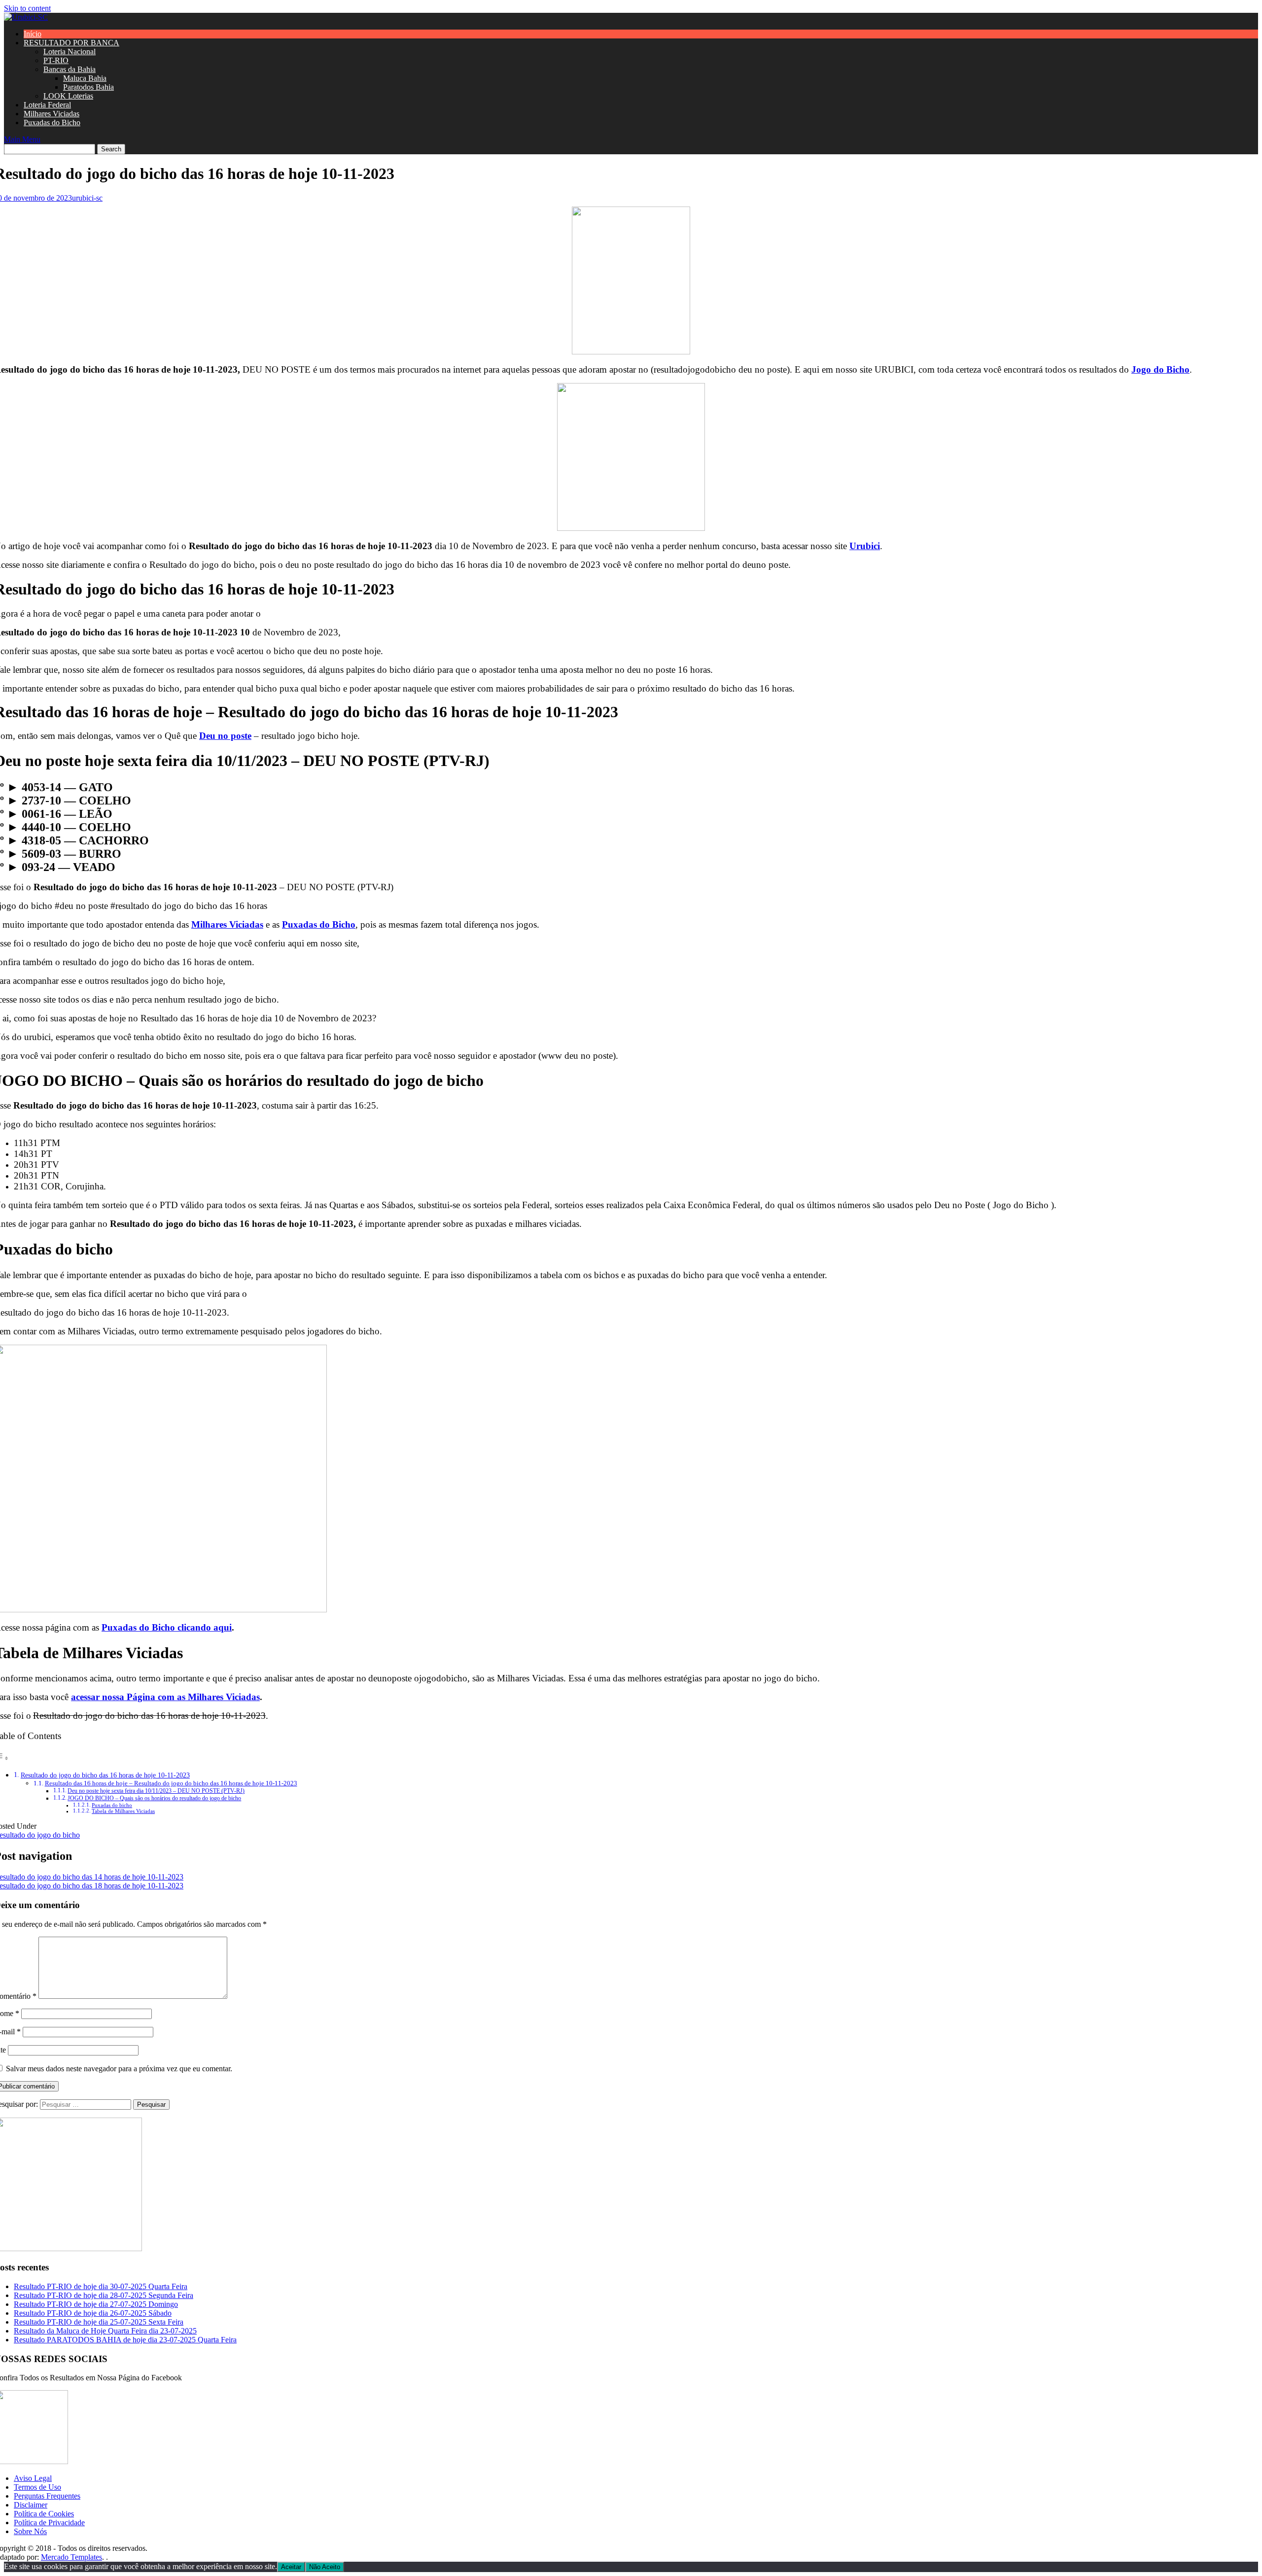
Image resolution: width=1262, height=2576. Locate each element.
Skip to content (27, 8)
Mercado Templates (71, 2557)
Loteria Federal (47, 105)
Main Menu (22, 139)
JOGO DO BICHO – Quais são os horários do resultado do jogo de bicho (154, 1798)
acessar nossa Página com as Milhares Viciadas (165, 1697)
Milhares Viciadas (52, 114)
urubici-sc (87, 198)
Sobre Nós (30, 2531)
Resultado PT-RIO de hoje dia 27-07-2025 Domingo (96, 2304)
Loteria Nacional (70, 52)
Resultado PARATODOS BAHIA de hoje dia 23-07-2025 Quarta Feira (125, 2340)
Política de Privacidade (49, 2523)
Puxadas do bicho (112, 1805)
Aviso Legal (33, 2478)
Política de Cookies (44, 2514)
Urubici (865, 546)
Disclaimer (31, 2505)
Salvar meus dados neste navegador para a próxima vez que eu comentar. (119, 2069)
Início (33, 34)
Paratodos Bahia (88, 87)
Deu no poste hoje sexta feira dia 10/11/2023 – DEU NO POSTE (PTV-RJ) (156, 1791)
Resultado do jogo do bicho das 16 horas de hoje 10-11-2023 (105, 1775)
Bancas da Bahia (70, 69)
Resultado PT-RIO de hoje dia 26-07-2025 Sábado (93, 2313)
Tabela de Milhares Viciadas (123, 1811)
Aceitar (291, 2567)
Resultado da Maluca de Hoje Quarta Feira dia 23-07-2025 (105, 2331)
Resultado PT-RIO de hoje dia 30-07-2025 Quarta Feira (101, 2286)
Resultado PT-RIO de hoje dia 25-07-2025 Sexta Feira (99, 2322)
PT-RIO (56, 60)
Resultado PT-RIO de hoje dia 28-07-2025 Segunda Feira (104, 2295)
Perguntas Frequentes (47, 2496)
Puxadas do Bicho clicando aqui (167, 1627)
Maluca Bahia (85, 78)
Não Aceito (325, 2567)
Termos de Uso (37, 2487)
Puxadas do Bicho (52, 122)
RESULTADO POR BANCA (71, 43)
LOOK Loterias (68, 96)
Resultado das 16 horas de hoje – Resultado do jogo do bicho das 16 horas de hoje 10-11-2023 (171, 1783)
